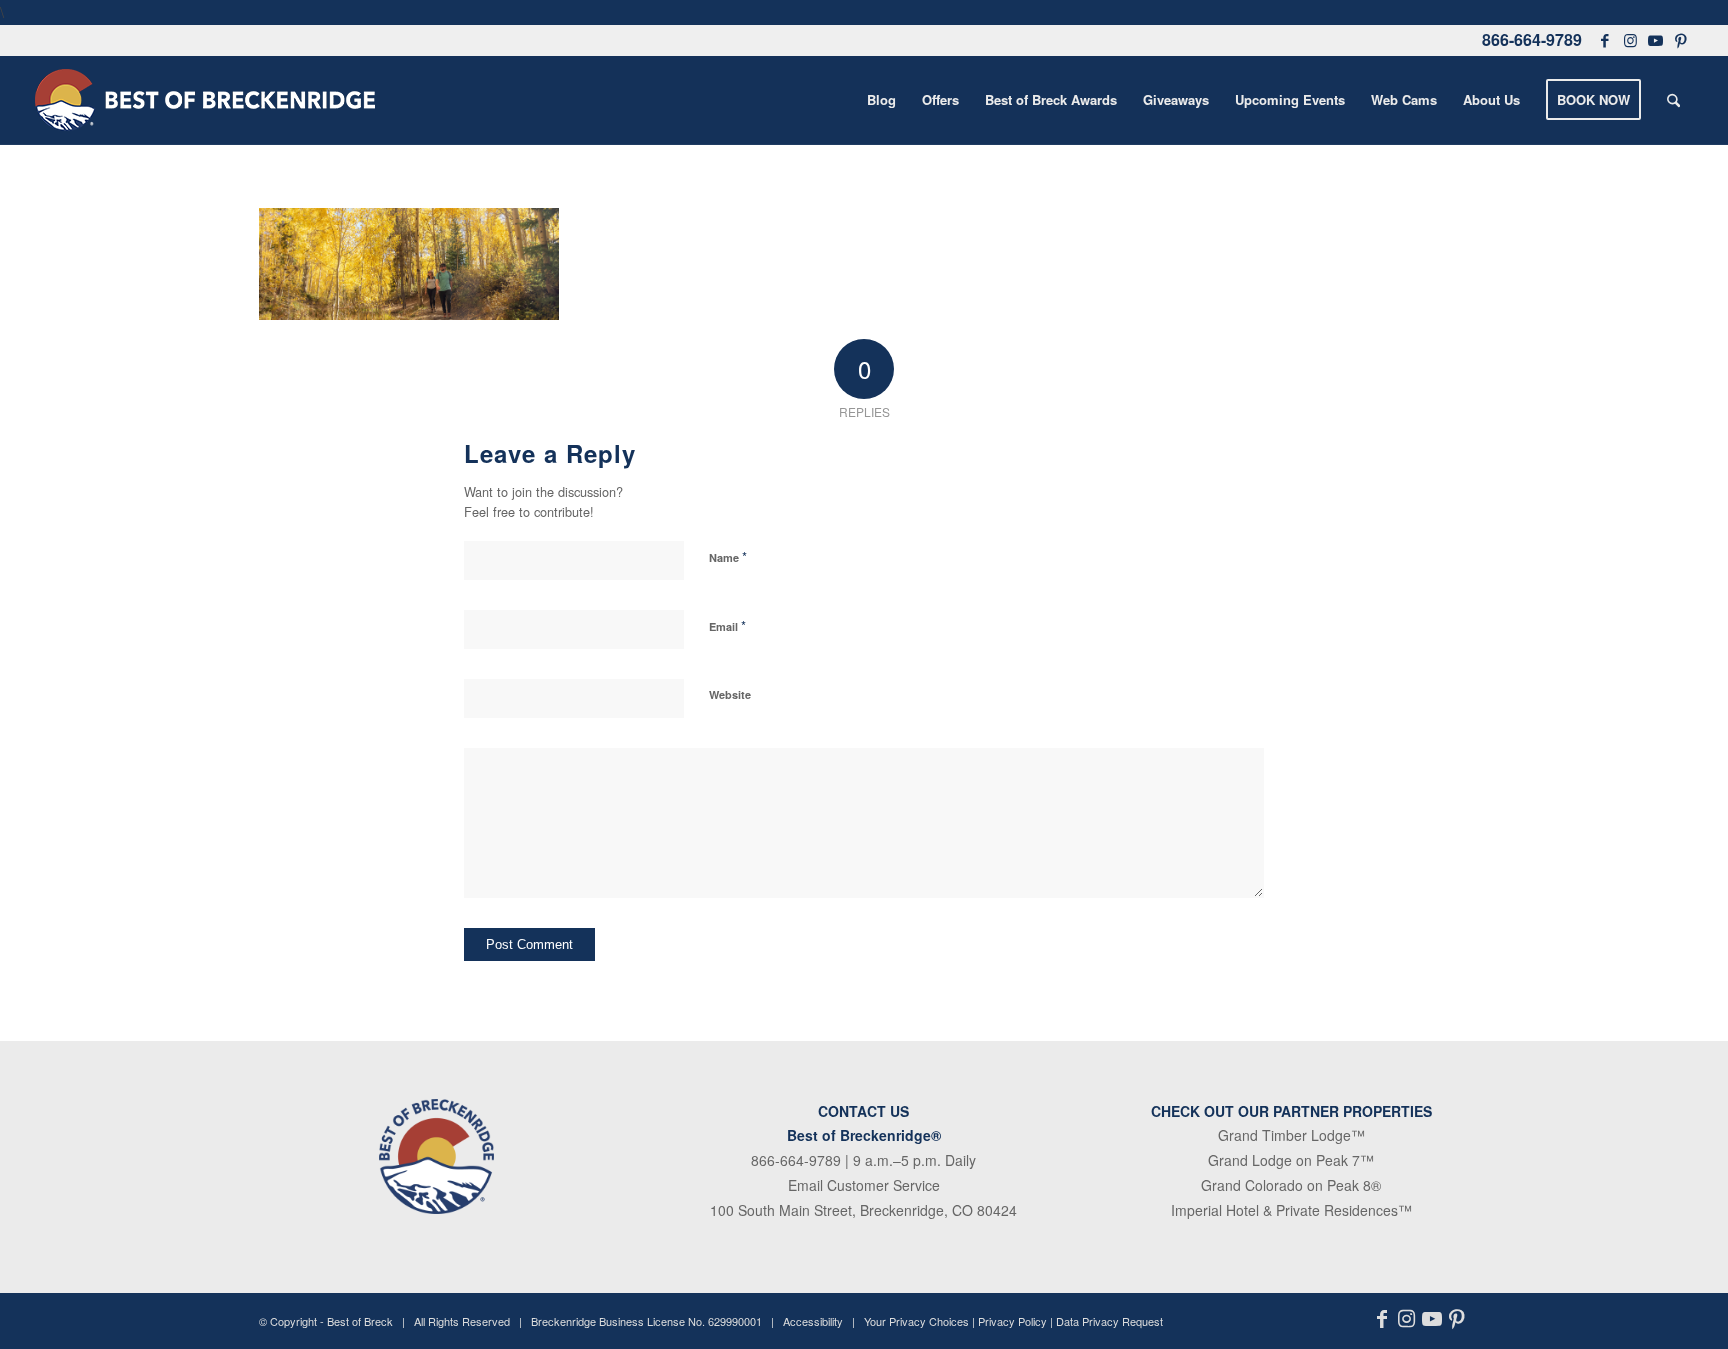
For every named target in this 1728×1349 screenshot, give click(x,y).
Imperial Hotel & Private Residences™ (1291, 1210)
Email (727, 625)
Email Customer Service (864, 1185)
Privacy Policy (1012, 1321)
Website (730, 694)
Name (728, 556)
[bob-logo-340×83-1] (205, 100)
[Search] (1673, 100)
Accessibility (813, 1321)
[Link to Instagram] (1630, 40)
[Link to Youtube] (1655, 40)
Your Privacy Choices (916, 1321)
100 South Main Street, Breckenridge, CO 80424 (863, 1210)
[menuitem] (881, 100)
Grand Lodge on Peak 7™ (1291, 1160)
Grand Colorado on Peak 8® (1291, 1185)
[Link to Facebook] (1605, 40)
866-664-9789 (1532, 39)
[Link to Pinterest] (1680, 40)
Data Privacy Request (1109, 1321)
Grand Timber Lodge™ (1291, 1135)
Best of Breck (360, 1321)
